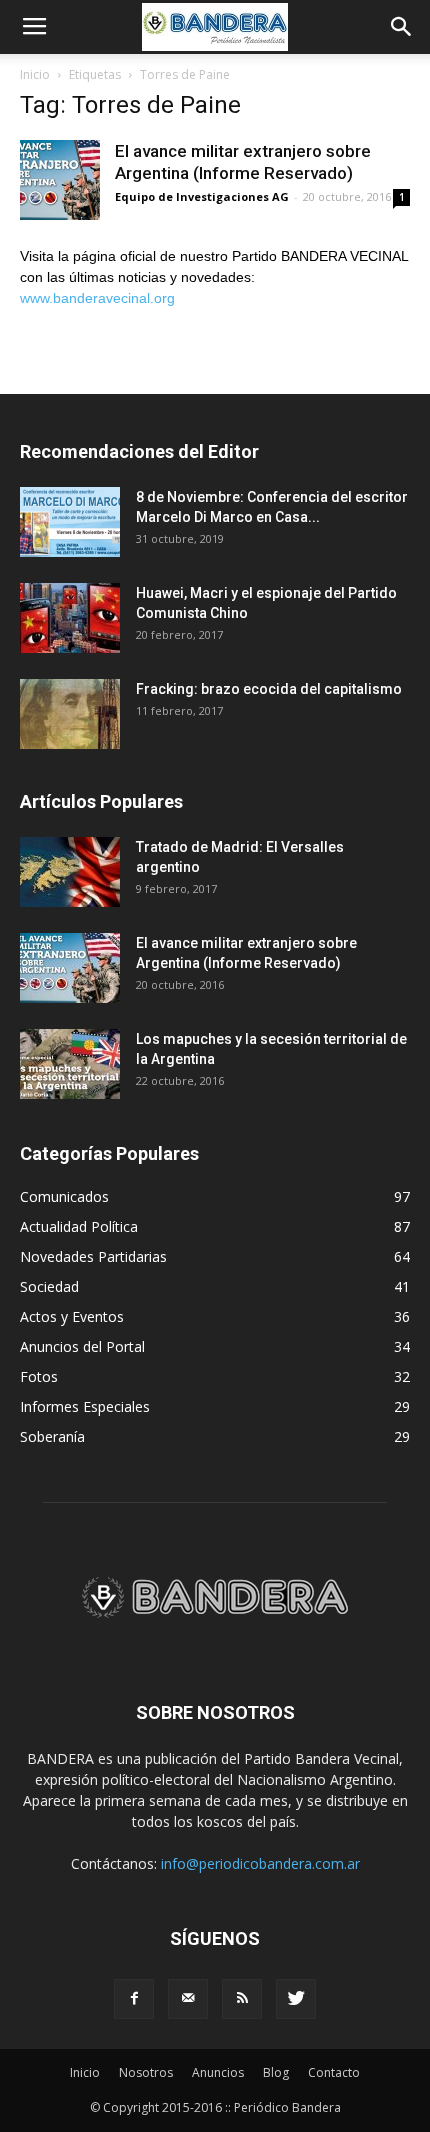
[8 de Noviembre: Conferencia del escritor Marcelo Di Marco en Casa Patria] (70, 522)
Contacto (334, 2072)
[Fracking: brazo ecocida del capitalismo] (70, 714)
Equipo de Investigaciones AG (202, 196)
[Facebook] (134, 1999)
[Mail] (188, 1999)
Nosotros (146, 2072)
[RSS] (242, 1999)
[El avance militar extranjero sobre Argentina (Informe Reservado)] (60, 180)
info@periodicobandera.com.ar (260, 1863)
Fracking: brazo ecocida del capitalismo (269, 689)
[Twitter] (296, 1999)
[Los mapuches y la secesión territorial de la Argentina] (70, 1064)
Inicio (35, 74)
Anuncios (218, 2072)
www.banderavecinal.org (97, 298)
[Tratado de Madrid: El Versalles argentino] (70, 872)
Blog (276, 2072)
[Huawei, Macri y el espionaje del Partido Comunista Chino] (70, 618)
